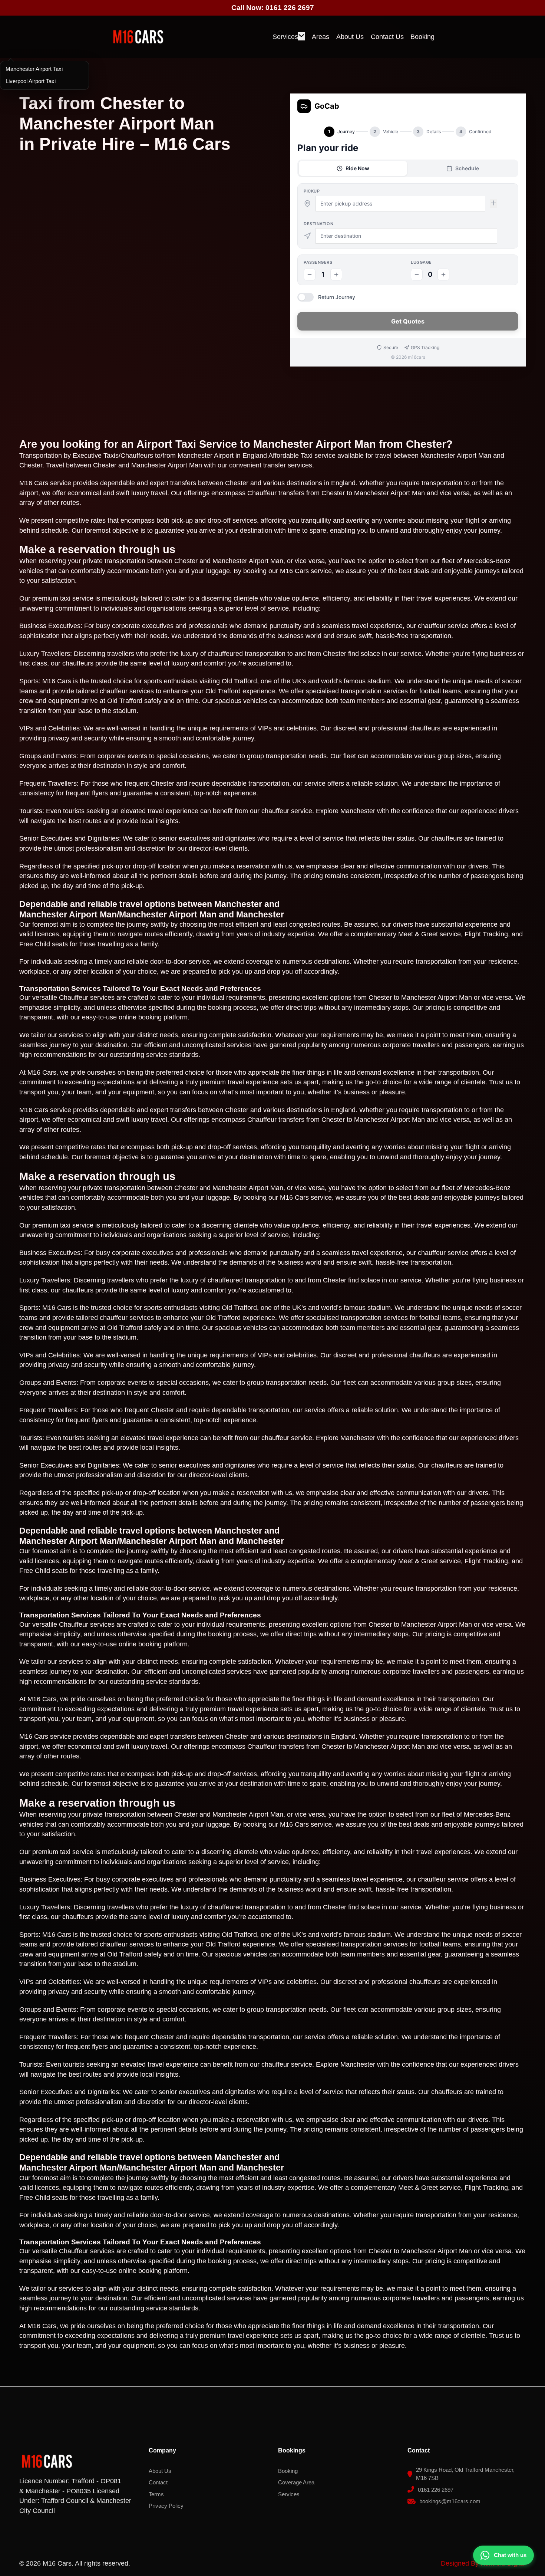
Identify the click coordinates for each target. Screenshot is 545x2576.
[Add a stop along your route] (493, 203)
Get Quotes (408, 321)
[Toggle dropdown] (301, 36)
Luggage (421, 262)
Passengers (318, 262)
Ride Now (357, 168)
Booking (422, 37)
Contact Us (387, 37)
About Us (350, 37)
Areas (321, 37)
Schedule (467, 168)
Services (285, 37)
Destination (318, 224)
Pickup (312, 191)
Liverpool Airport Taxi (31, 81)
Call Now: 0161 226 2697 (273, 8)
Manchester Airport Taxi (34, 69)
